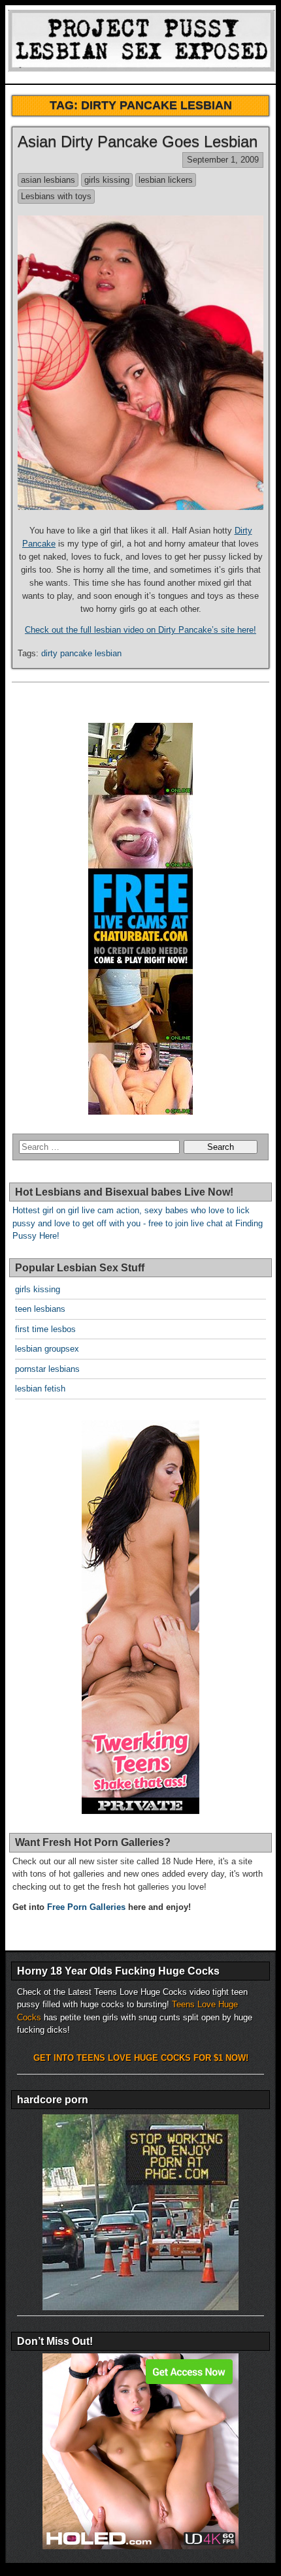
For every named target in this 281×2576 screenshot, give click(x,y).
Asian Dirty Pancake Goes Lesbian (138, 141)
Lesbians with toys (56, 196)
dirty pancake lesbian (81, 653)
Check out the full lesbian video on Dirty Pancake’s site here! (140, 630)
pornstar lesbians (47, 1369)
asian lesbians (48, 180)
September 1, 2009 (223, 160)
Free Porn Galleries (86, 1907)
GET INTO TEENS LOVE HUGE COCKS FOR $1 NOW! (141, 2058)
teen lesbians (40, 1309)
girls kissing (107, 180)
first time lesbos (45, 1329)
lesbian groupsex (47, 1349)
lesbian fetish (40, 1389)
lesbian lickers (166, 180)
